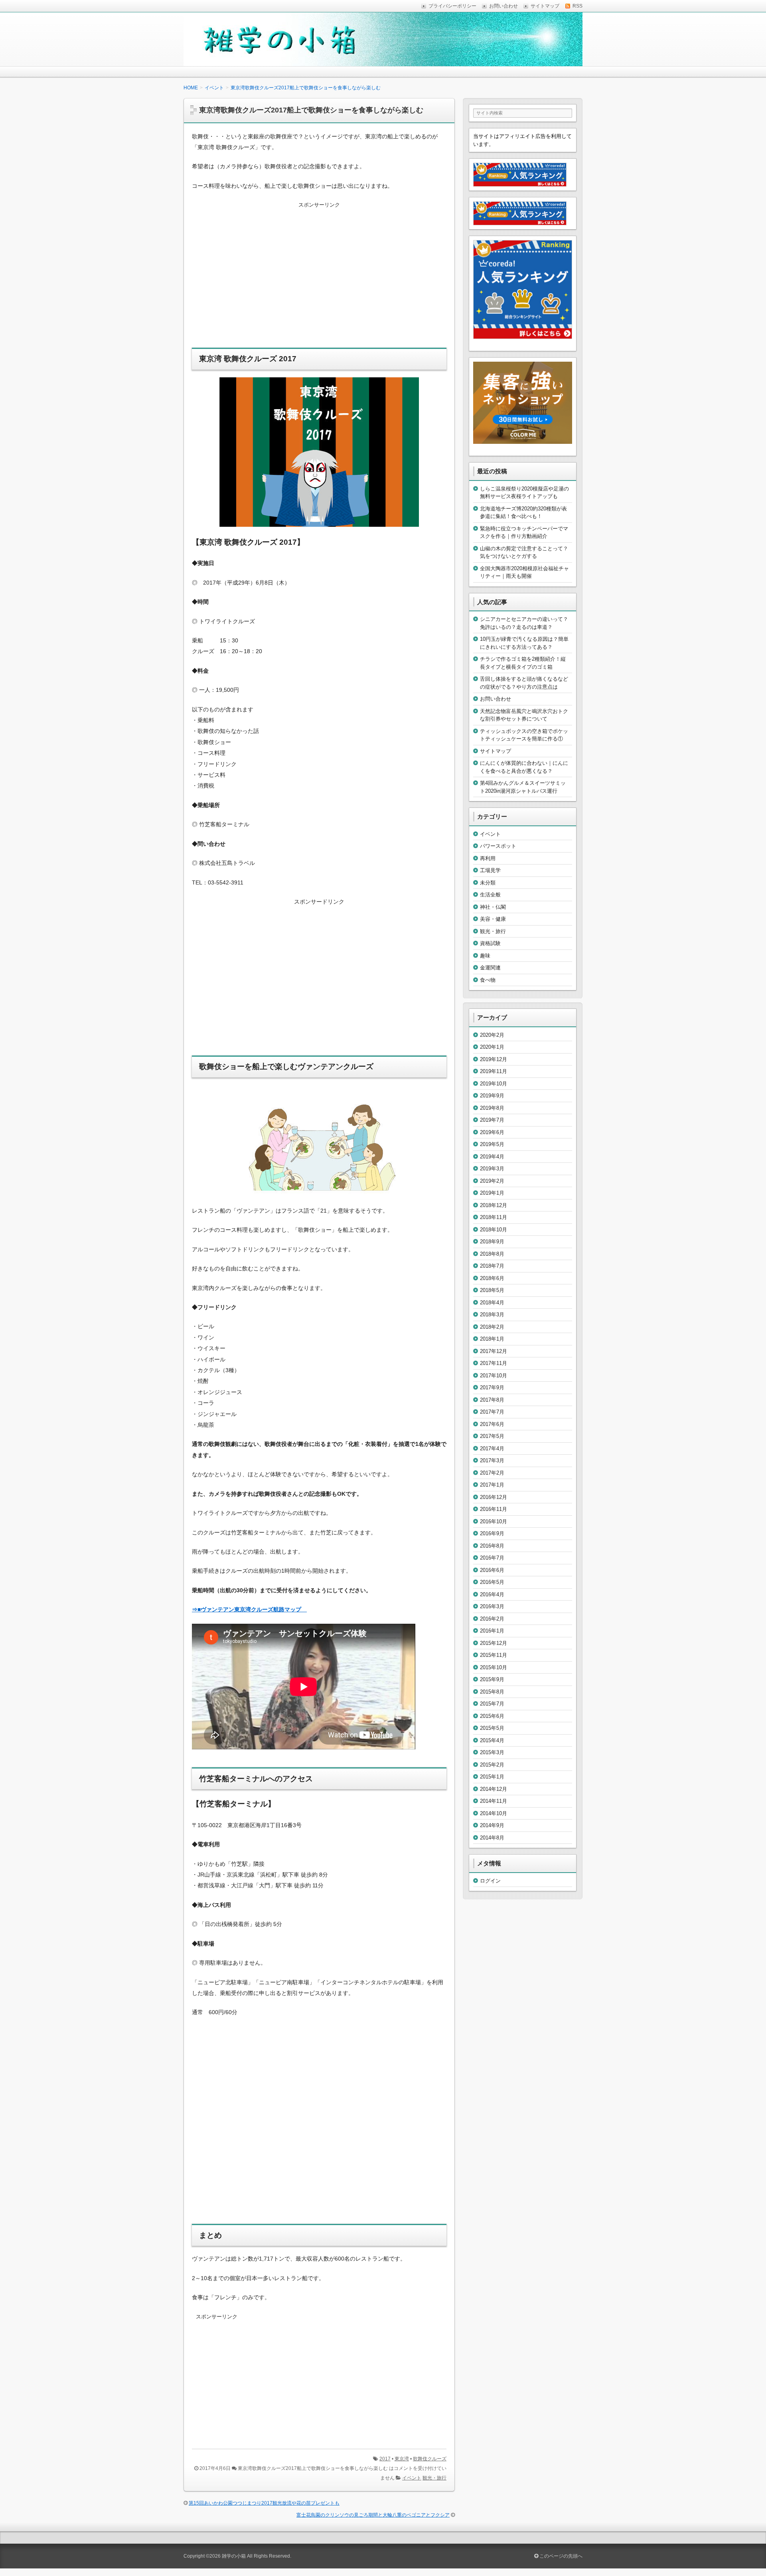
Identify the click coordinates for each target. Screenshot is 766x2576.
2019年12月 (494, 1059)
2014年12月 (494, 1789)
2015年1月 (492, 1777)
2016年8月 (492, 1546)
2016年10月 (494, 1521)
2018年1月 (492, 1339)
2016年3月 (492, 1606)
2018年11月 (494, 1217)
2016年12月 (494, 1497)
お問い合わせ (496, 699)
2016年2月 (492, 1619)
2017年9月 (492, 1387)
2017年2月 (492, 1473)
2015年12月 (494, 1643)
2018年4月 (492, 1303)
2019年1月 (492, 1193)
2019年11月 (494, 1071)
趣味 (485, 956)
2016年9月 (492, 1533)
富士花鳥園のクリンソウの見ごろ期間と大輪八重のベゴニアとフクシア (373, 2515)
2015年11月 (494, 1655)
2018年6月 (492, 1278)
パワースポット (498, 846)
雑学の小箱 (234, 2556)
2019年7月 (492, 1120)
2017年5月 (492, 1436)
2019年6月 (492, 1132)
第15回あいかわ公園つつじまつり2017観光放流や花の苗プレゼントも (264, 2503)
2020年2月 (492, 1035)
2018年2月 (492, 1327)
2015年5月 (492, 1728)
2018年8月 (492, 1254)
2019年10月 (494, 1084)
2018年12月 (494, 1205)
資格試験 (490, 943)
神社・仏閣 (493, 907)
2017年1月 (492, 1485)
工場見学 (490, 870)
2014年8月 (492, 1838)
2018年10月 (494, 1230)
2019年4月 (492, 1157)
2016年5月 (492, 1582)
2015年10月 (494, 1667)
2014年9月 (492, 1825)
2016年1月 (492, 1631)
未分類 (488, 883)
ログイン (490, 1881)
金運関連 (490, 968)
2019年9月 (492, 1096)
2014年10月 (494, 1813)
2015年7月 (492, 1704)
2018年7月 (492, 1266)
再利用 (488, 858)
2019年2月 (492, 1181)
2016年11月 (494, 1509)
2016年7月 (492, 1558)
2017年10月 (494, 1376)
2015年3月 (492, 1752)
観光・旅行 (434, 2478)
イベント (412, 2478)
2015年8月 (492, 1692)
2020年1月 (492, 1047)
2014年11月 (494, 1801)
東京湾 (402, 2459)
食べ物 (488, 980)
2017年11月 (494, 1363)
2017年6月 (492, 1424)
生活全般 (490, 895)
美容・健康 (493, 919)
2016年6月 (492, 1570)
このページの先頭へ (560, 2556)
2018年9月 (492, 1242)
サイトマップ (496, 751)
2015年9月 (492, 1679)
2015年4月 (492, 1740)
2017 (385, 2459)
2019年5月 (492, 1144)
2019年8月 (492, 1108)
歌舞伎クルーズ (430, 2459)
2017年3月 (492, 1460)
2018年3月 (492, 1315)
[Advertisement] (319, 280)
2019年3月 (492, 1169)
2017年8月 (492, 1400)
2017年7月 (492, 1412)
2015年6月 (492, 1716)
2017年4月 (492, 1449)
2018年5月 (492, 1290)
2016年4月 (492, 1594)
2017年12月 (494, 1351)
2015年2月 (492, 1765)
